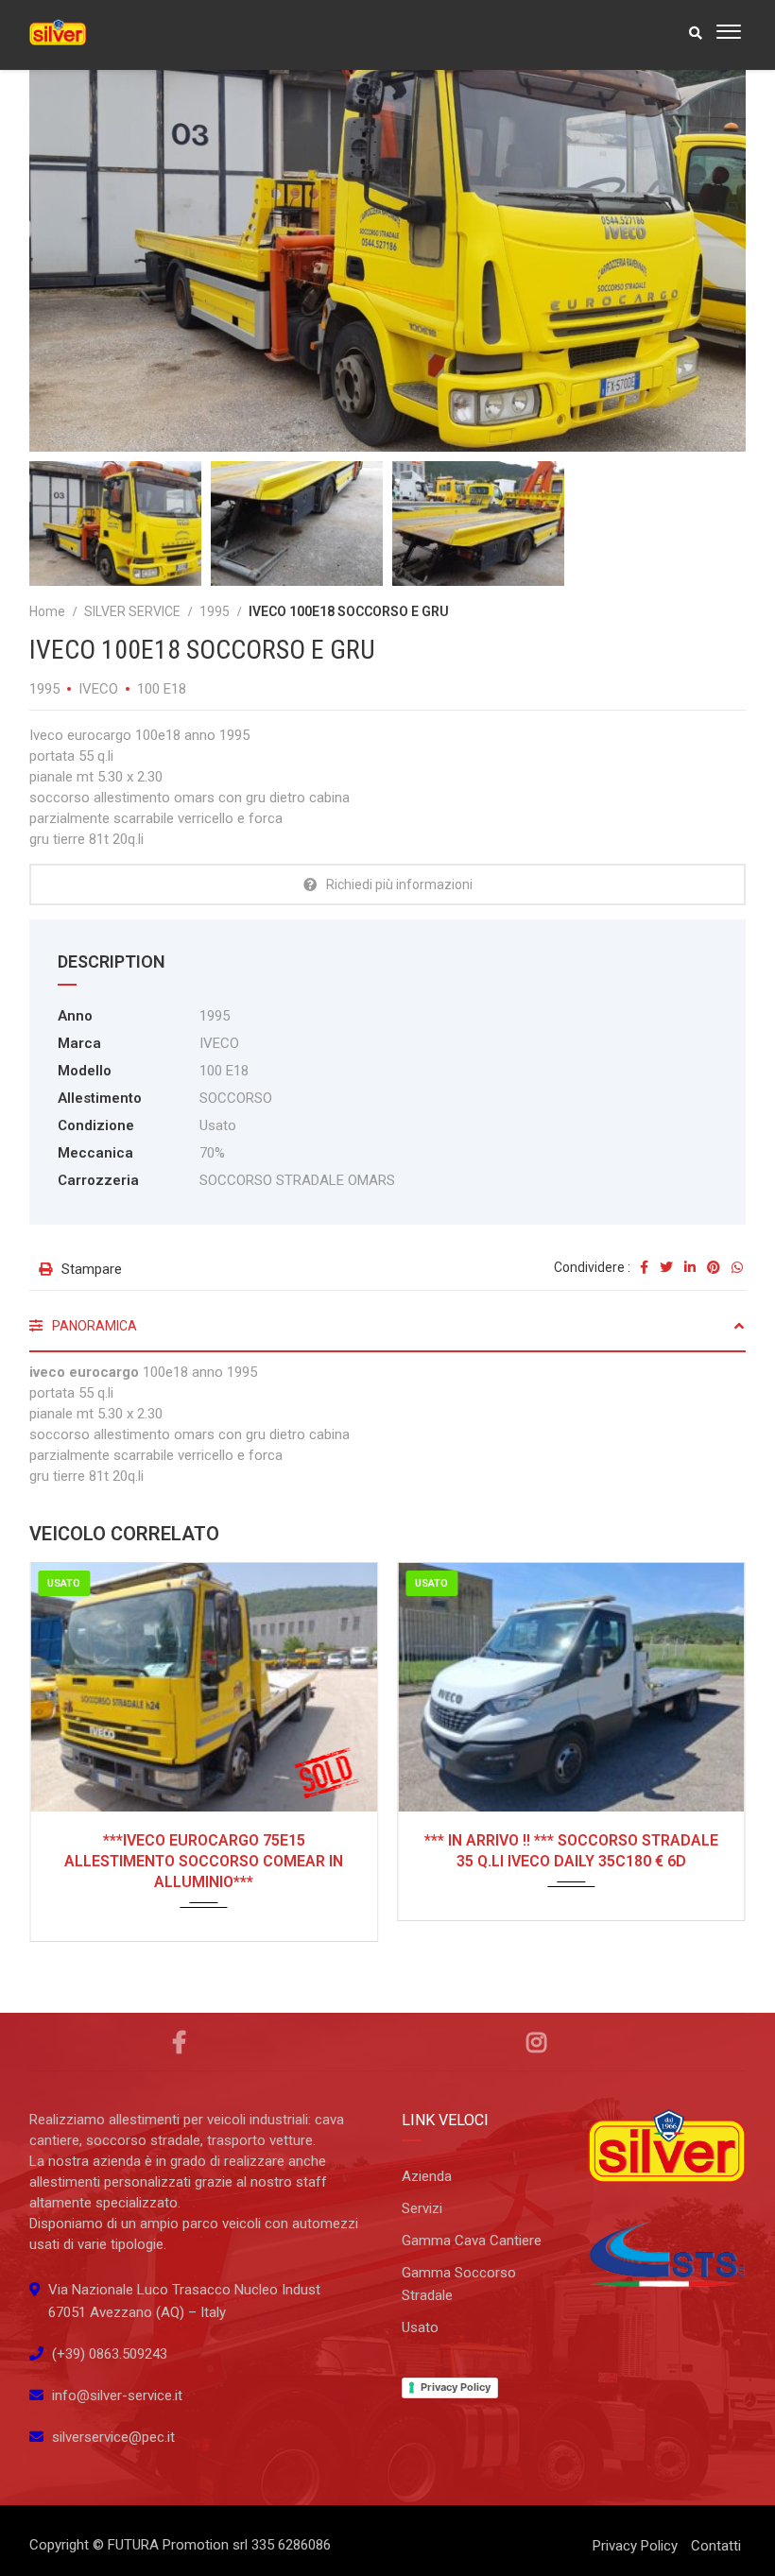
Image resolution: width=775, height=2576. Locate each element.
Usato (420, 2327)
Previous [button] (79, 232)
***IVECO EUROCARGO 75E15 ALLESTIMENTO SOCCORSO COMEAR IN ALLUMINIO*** (204, 1861)
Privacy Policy (456, 2387)
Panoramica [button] (93, 1326)
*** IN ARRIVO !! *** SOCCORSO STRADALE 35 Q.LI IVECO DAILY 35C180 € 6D (571, 1851)
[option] (387, 233)
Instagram (537, 2042)
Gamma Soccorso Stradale (459, 2284)
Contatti (716, 2546)
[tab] (387, 1333)
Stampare (92, 1269)
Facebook (178, 2042)
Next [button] (696, 232)
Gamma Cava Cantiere (472, 2241)
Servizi (422, 2208)
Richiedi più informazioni (399, 884)
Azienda (427, 2176)
